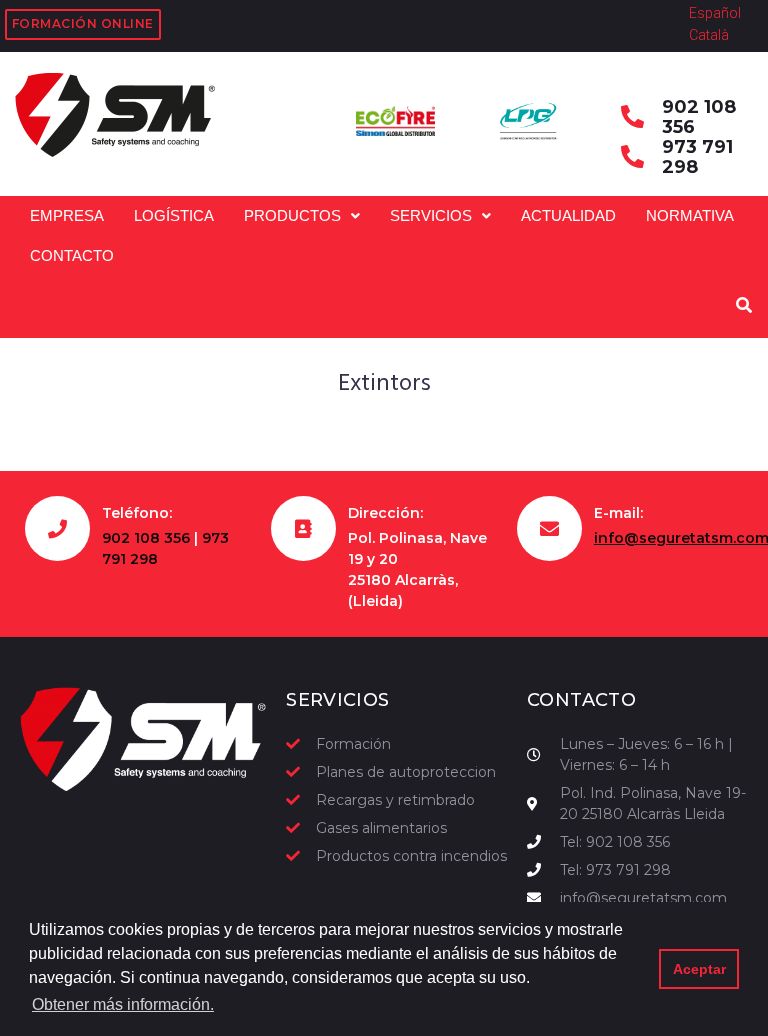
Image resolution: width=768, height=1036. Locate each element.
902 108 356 (699, 117)
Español (715, 13)
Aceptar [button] (699, 969)
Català (709, 35)
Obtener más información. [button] (123, 1004)
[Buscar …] (741, 306)
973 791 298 (697, 157)
